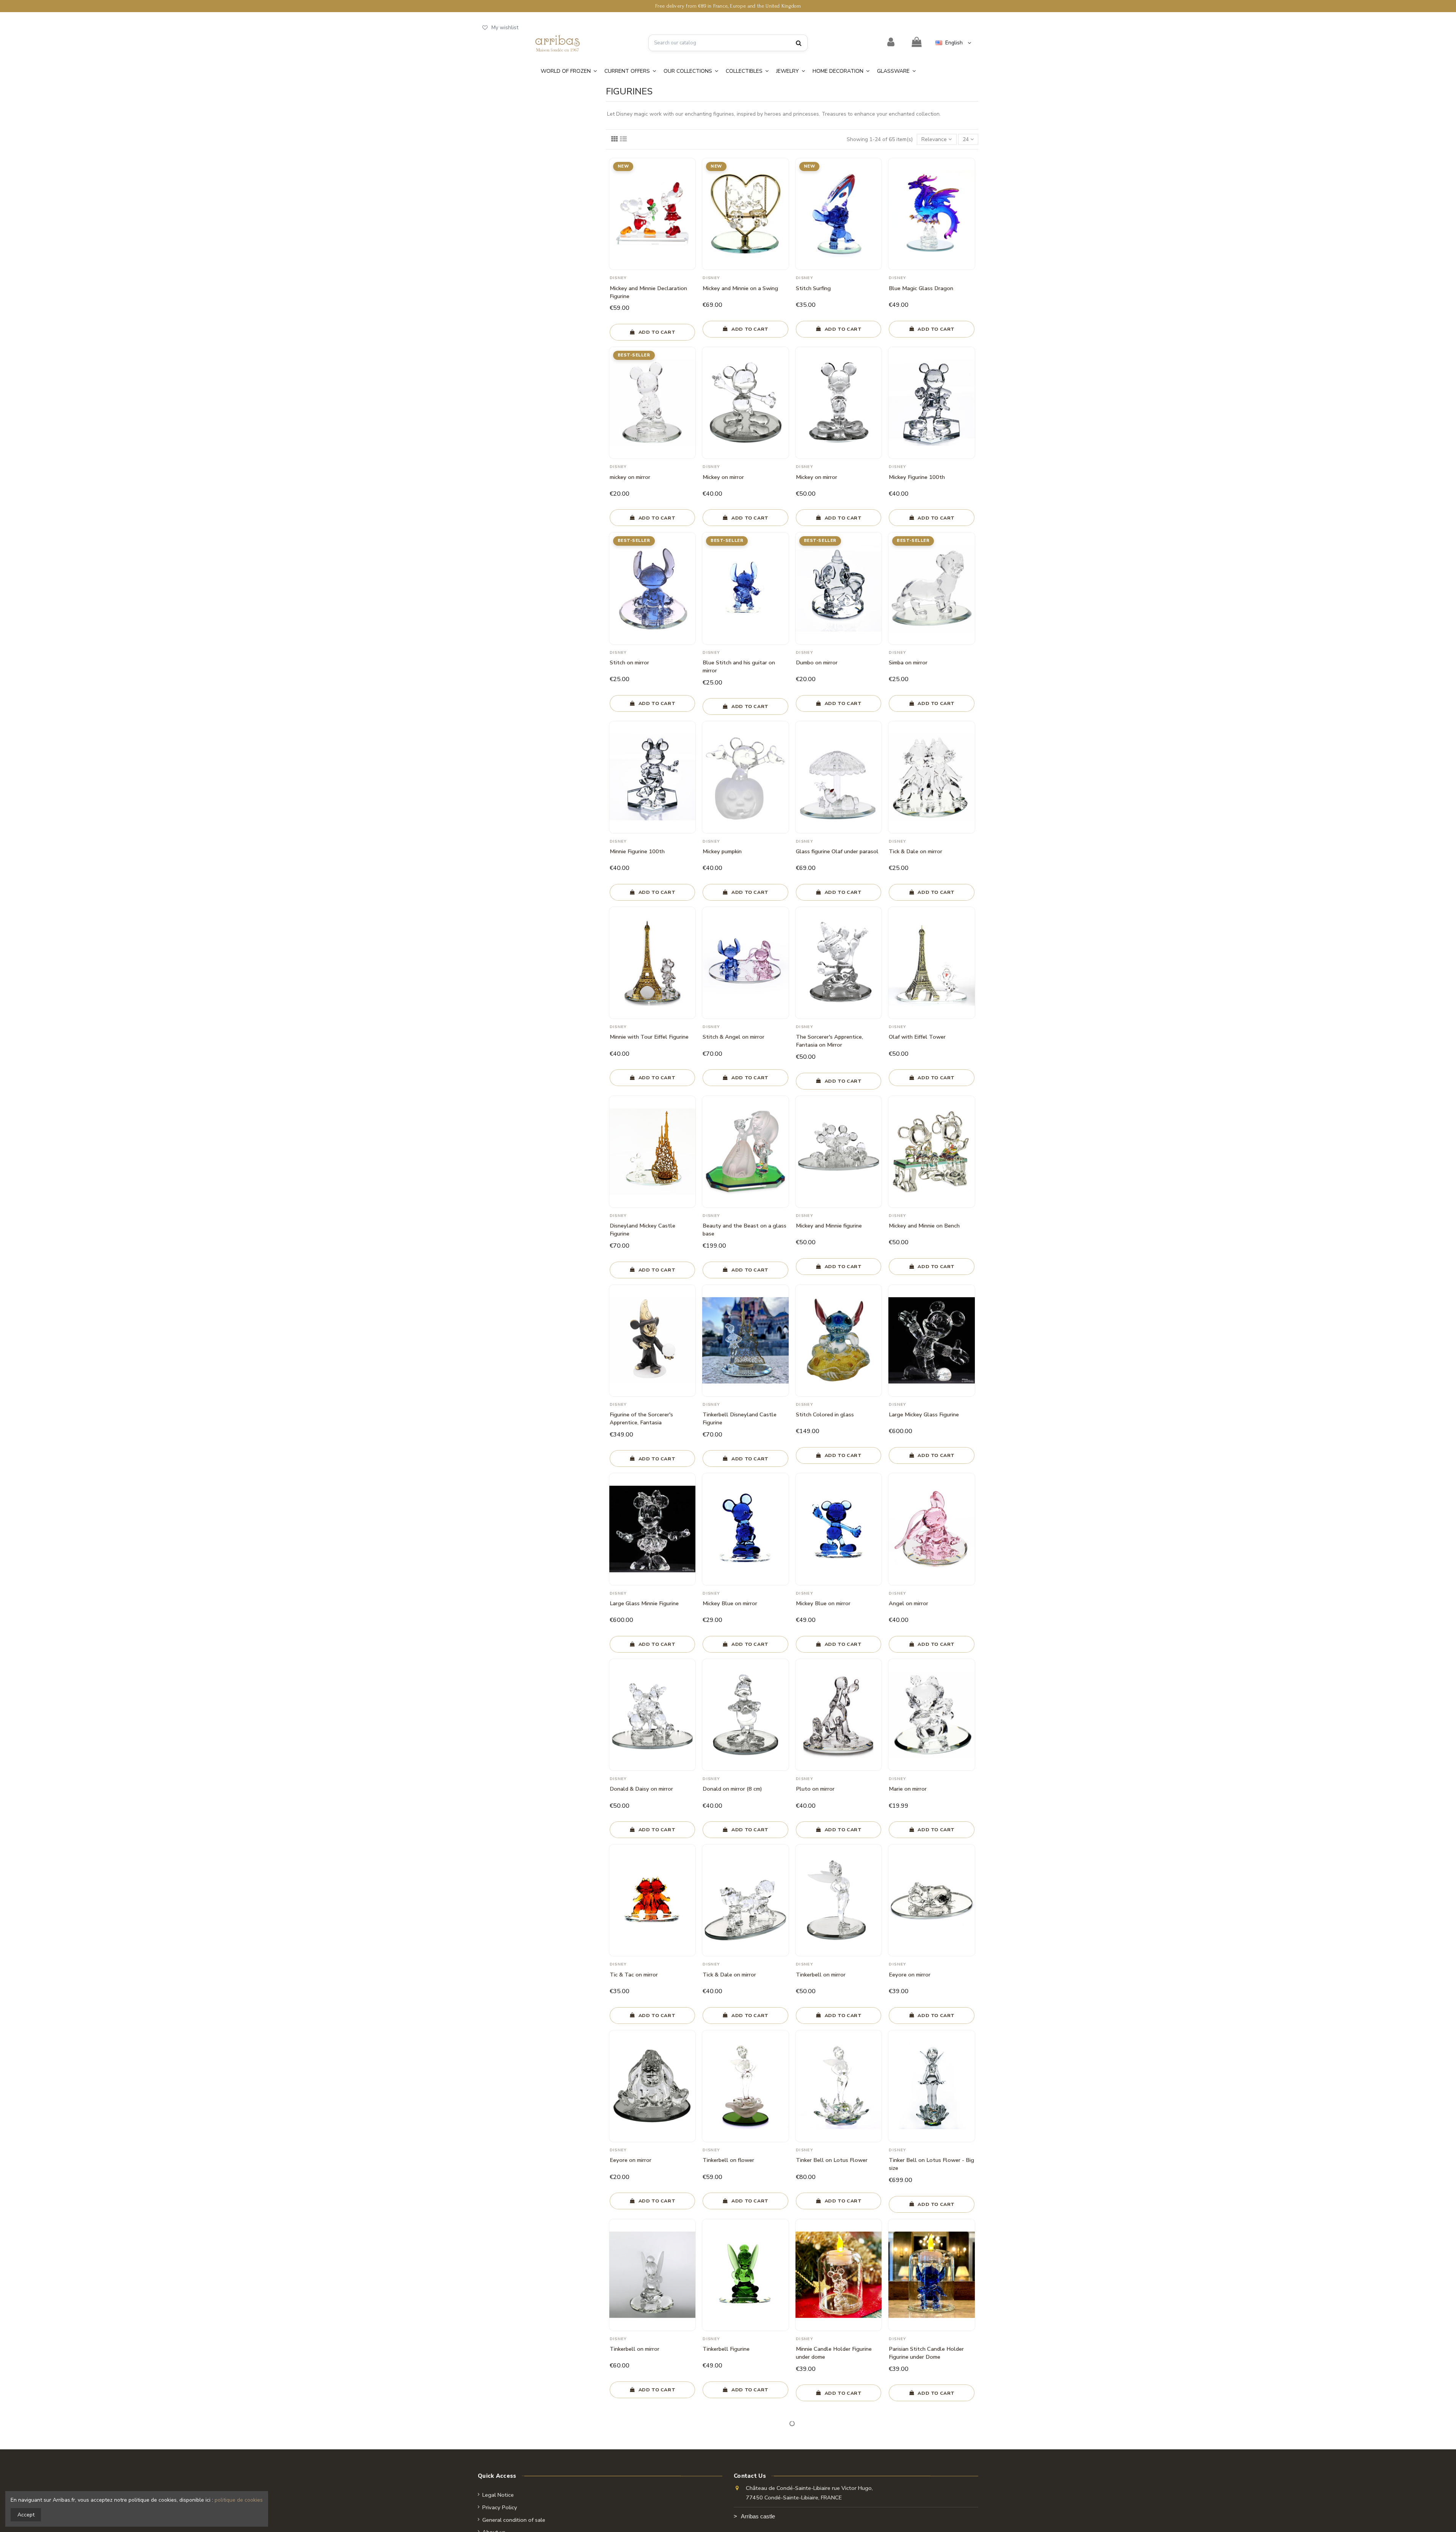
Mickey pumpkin (722, 851)
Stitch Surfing (813, 288)
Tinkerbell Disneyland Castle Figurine (740, 1418)
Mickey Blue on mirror (730, 1603)
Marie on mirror (908, 1789)
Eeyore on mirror (910, 1975)
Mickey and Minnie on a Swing (740, 288)
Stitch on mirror (629, 662)
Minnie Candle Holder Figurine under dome (834, 2353)
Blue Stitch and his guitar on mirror (739, 666)
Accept (26, 2515)
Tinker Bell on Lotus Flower (832, 2160)
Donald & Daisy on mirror (641, 1789)
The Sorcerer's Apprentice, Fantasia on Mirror (829, 1041)
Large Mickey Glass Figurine (924, 1414)
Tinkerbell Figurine (726, 2349)
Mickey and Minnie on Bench (924, 1226)
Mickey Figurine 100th (917, 477)
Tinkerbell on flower (728, 2160)
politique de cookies (239, 2500)
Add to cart (657, 332)
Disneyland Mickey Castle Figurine (642, 1230)
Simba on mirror (908, 662)
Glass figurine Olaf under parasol (837, 851)
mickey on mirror (630, 477)
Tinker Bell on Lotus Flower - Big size (931, 2164)
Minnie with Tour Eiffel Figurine (649, 1037)
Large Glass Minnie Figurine (644, 1603)
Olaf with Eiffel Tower (917, 1037)
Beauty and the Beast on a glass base (744, 1230)
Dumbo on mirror (817, 662)
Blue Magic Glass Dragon (921, 288)
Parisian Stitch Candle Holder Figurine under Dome (926, 2353)
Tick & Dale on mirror (915, 851)
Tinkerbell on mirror (821, 1975)
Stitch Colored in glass (825, 1414)
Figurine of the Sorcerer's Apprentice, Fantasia (641, 1418)
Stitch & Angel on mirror (733, 1037)
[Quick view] (690, 183)
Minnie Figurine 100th (637, 851)
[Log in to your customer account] (891, 42)
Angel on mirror (908, 1603)
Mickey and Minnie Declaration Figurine (648, 292)
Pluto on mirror (815, 1789)
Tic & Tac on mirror (634, 1975)
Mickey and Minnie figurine (829, 1226)
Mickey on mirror (723, 477)
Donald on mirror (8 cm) (732, 1789)
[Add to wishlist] (690, 170)
